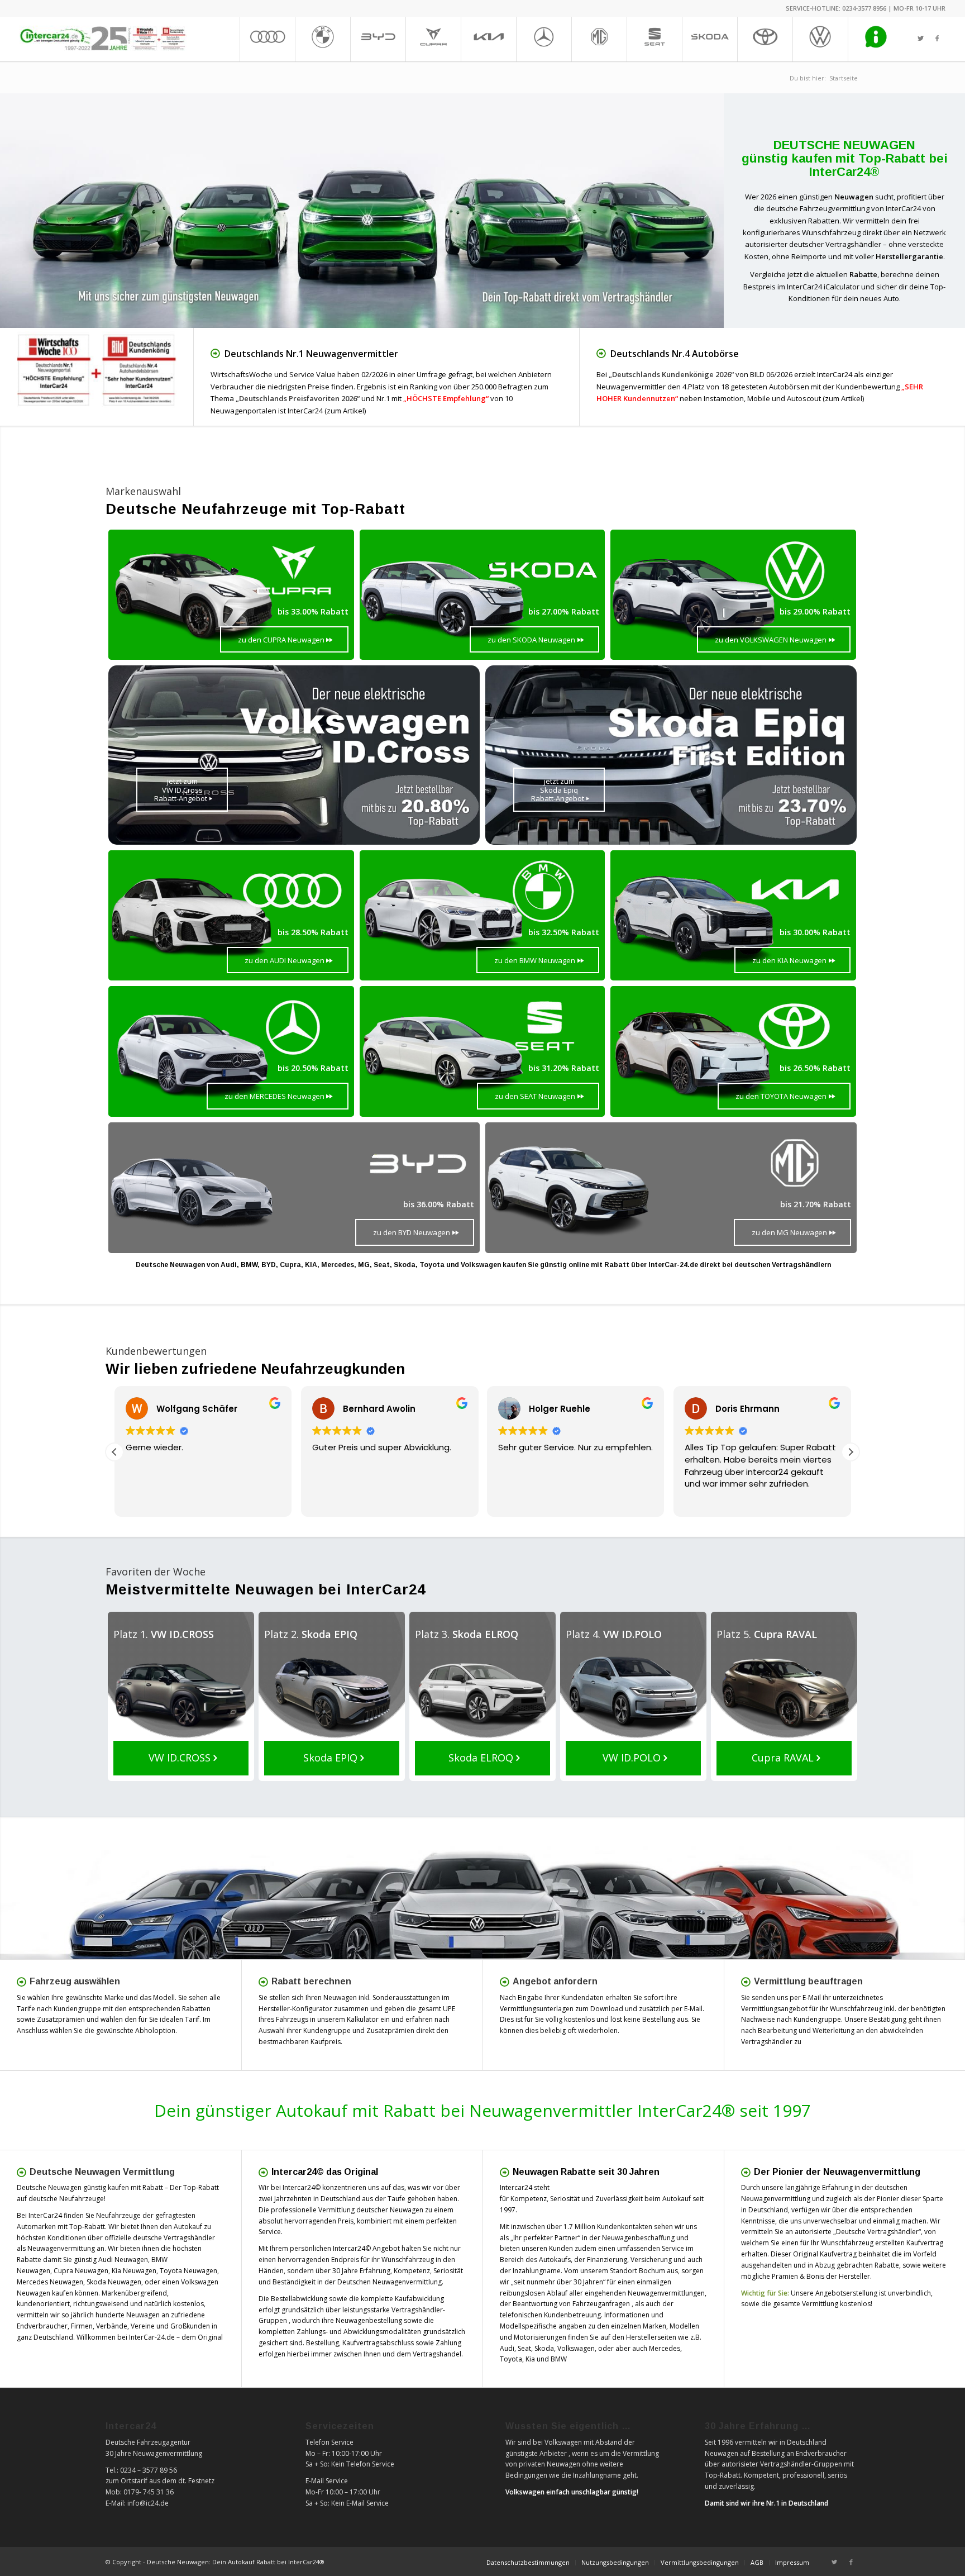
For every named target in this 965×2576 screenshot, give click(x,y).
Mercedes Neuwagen (50, 2282)
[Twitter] (920, 39)
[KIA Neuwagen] (488, 39)
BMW (559, 2359)
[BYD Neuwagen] (378, 39)
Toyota (511, 2359)
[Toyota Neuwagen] (765, 39)
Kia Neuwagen (134, 2271)
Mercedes (665, 2348)
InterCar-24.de (152, 2337)
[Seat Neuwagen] (654, 39)
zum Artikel (345, 411)
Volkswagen (576, 2348)
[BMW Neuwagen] (323, 39)
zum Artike (843, 398)
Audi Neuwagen (123, 2260)
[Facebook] (937, 39)
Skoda (544, 2348)
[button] (851, 1452)
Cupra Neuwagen (81, 2271)
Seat (524, 2348)
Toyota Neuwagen (188, 2271)
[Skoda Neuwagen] (710, 39)
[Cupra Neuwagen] (433, 39)
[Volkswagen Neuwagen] (820, 39)
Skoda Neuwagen (114, 2282)
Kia (530, 2359)
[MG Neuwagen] (599, 39)
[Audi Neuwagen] (267, 39)
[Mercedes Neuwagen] (544, 39)
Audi (507, 2348)
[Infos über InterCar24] (875, 39)
